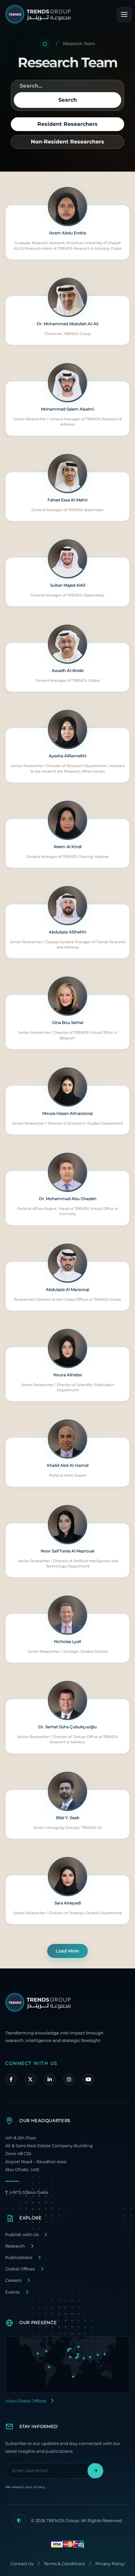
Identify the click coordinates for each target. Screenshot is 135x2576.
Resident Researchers (67, 124)
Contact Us (22, 2564)
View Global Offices (26, 2401)
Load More (67, 1951)
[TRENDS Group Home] (38, 14)
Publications (19, 2258)
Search (68, 100)
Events (12, 2292)
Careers (13, 2280)
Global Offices (20, 2269)
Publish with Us (22, 2235)
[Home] (45, 44)
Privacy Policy (110, 2564)
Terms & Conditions (64, 2564)
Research (15, 2246)
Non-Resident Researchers (67, 142)
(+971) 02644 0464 (27, 2192)
